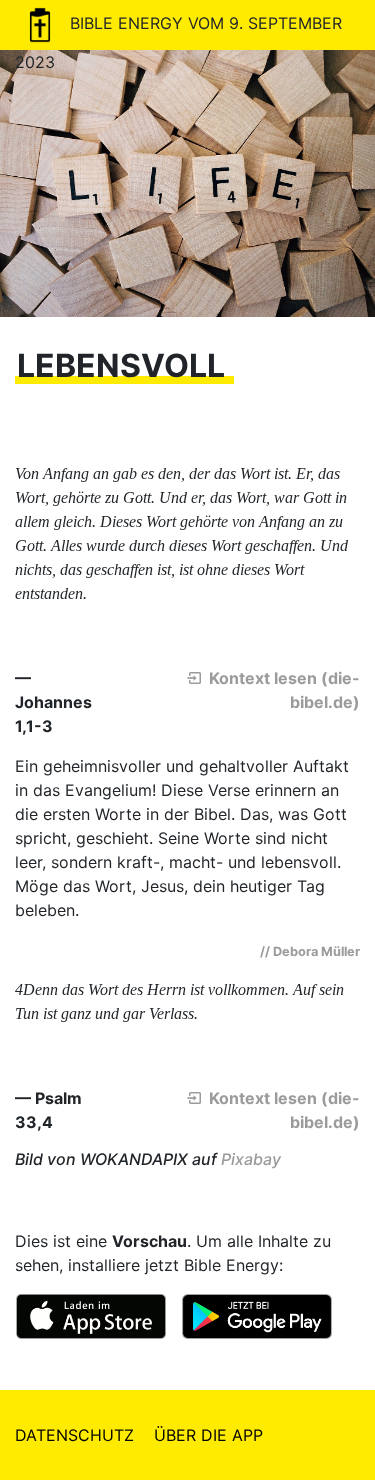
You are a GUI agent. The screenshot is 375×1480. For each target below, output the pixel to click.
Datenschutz (74, 1435)
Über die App (208, 1435)
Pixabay (251, 1159)
